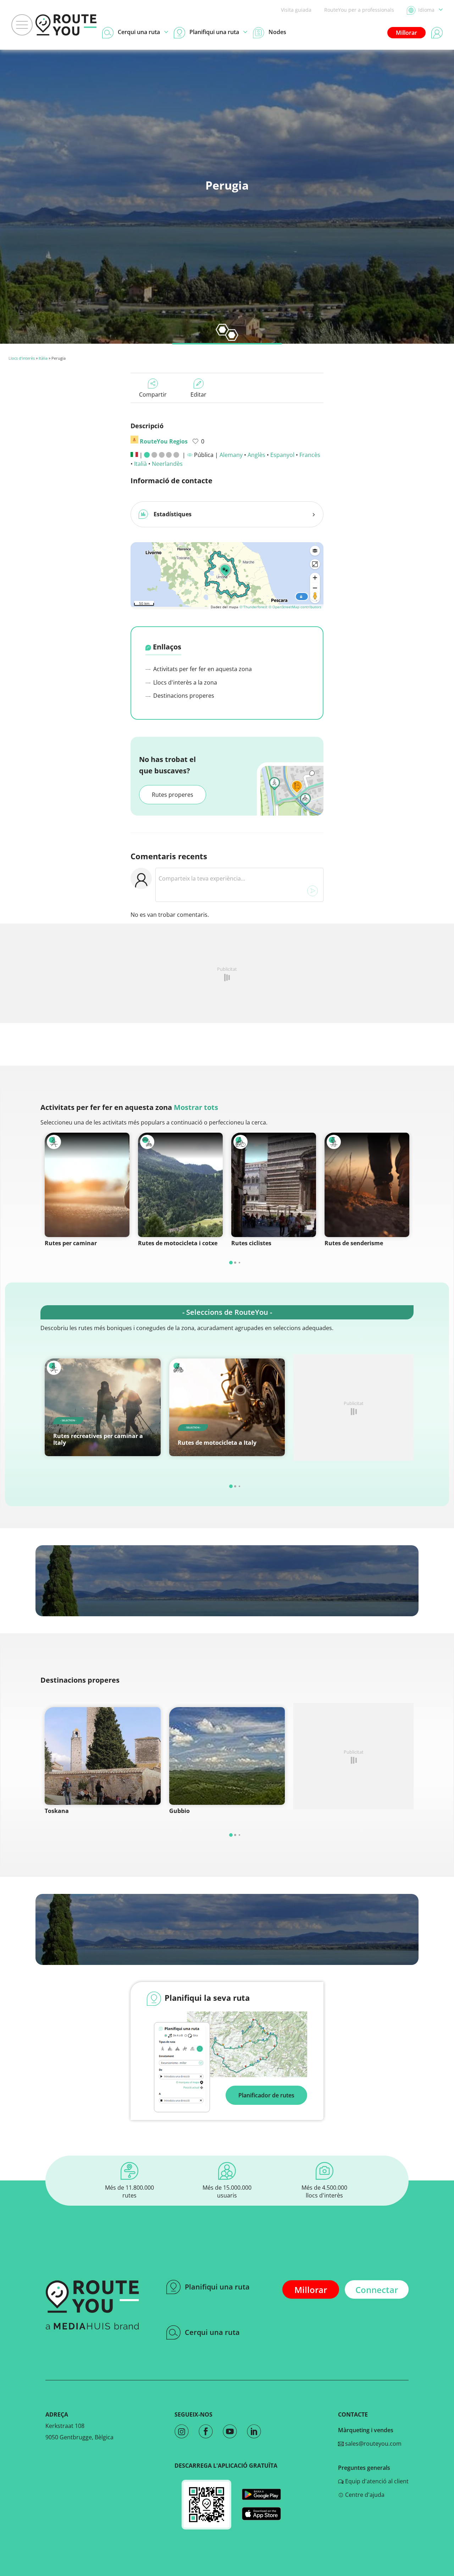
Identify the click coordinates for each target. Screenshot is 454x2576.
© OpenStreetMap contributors (295, 607)
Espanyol (282, 455)
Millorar (406, 33)
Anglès (256, 455)
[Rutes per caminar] (87, 1185)
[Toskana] (103, 1756)
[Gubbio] (227, 1756)
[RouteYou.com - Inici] (66, 25)
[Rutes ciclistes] (274, 1185)
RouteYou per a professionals (359, 10)
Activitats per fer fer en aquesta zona (202, 669)
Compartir (153, 394)
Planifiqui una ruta (217, 2287)
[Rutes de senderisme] (367, 1185)
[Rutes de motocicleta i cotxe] (180, 1185)
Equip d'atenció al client (376, 2481)
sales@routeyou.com (373, 2444)
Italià (140, 464)
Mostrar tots (196, 1107)
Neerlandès (167, 464)
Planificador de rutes (266, 2095)
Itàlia (43, 358)
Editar (198, 394)
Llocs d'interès (22, 358)
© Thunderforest (253, 607)
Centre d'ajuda (364, 2495)
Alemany (231, 455)
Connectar (377, 2290)
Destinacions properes (183, 696)
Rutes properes (173, 795)
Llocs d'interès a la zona (184, 682)
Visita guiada (296, 10)
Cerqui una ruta (212, 2332)
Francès (310, 455)
